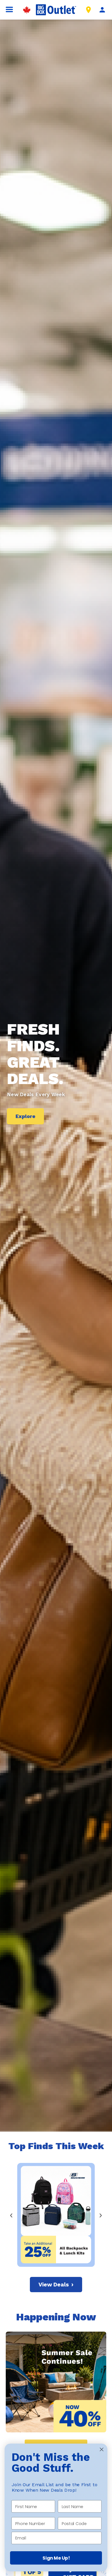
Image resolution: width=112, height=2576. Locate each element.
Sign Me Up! (56, 2558)
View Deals (56, 2285)
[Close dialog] (102, 2449)
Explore (25, 1116)
